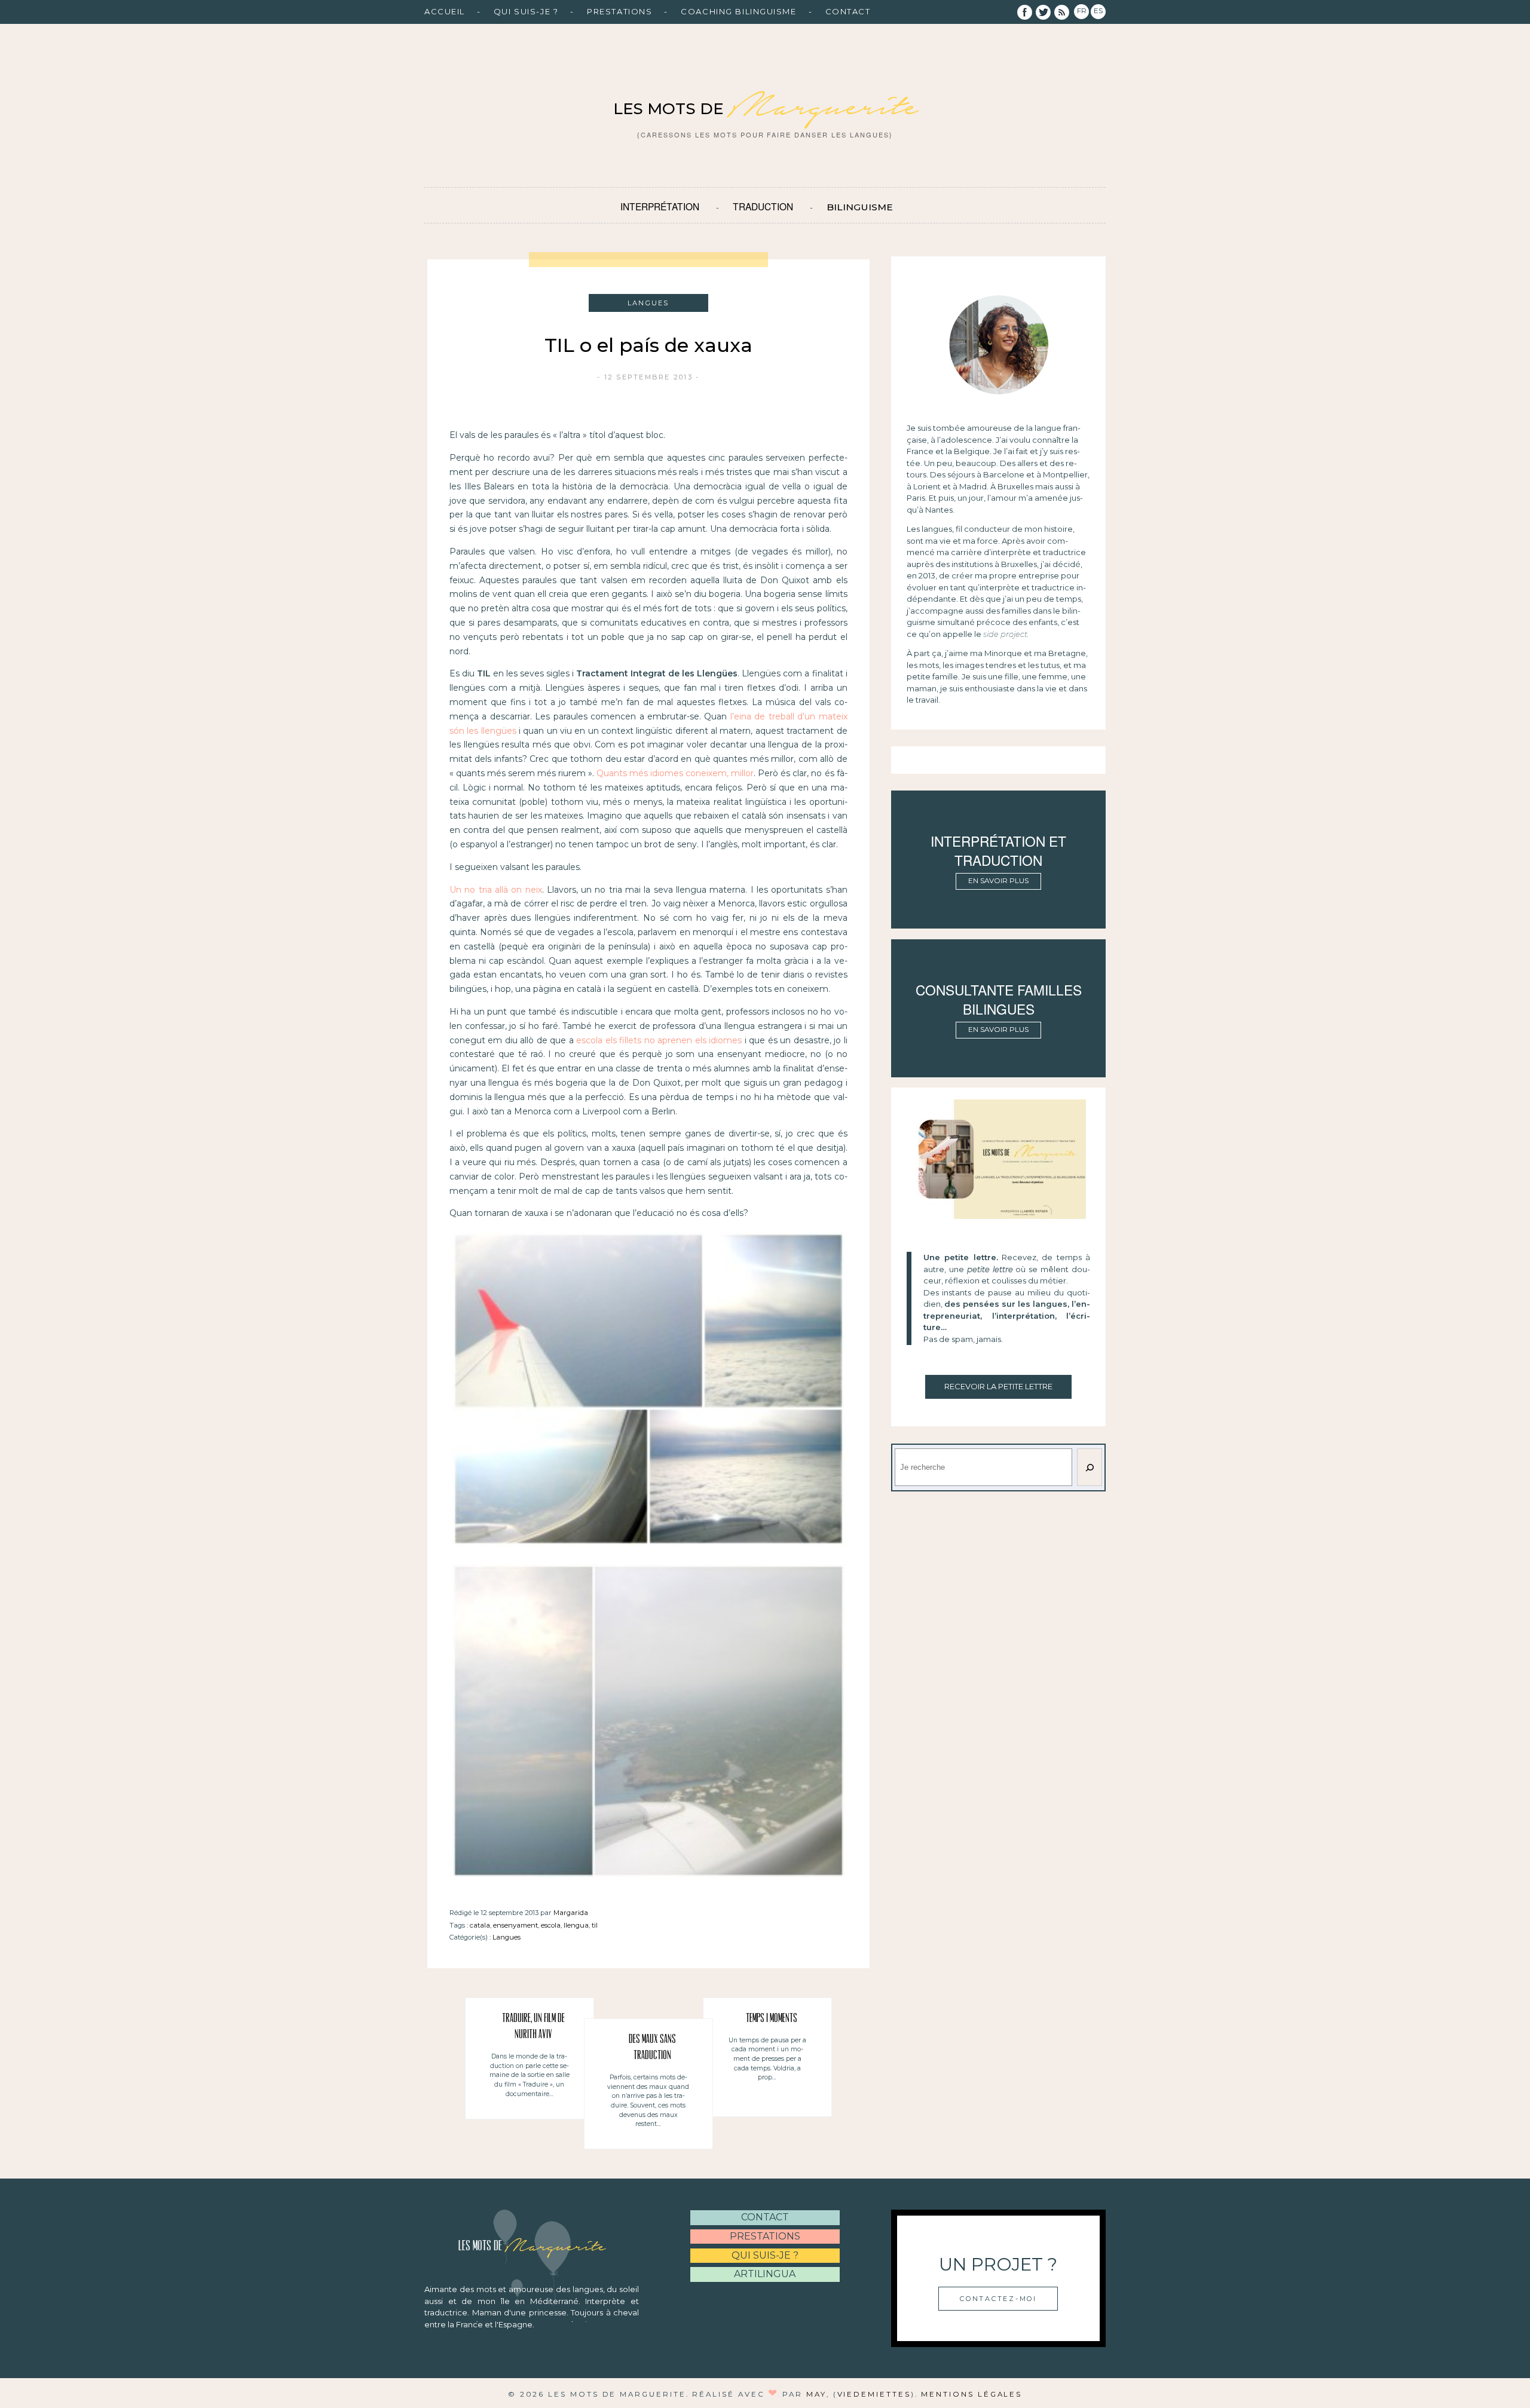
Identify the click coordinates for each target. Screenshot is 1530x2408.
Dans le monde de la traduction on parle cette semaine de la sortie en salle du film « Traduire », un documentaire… (530, 2075)
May (816, 2394)
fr (1082, 11)
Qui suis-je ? (526, 11)
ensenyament (515, 1925)
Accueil (445, 11)
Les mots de (765, 109)
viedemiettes (874, 2394)
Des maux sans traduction (652, 2048)
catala (480, 1925)
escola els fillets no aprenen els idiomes (658, 1040)
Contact (848, 11)
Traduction (763, 206)
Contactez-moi (998, 2299)
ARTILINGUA (765, 2274)
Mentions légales (971, 2394)
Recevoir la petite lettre (998, 1386)
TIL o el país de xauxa (648, 345)
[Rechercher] (1090, 1467)
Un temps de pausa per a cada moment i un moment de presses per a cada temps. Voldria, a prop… (767, 2059)
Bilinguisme (860, 207)
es (1098, 11)
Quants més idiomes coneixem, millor (675, 773)
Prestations (619, 11)
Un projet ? (998, 2264)
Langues (507, 1937)
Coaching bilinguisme (738, 11)
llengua (576, 1925)
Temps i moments (772, 2019)
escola (551, 1925)
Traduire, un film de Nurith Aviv (533, 2027)
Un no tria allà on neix (496, 890)
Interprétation (660, 206)
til (595, 1925)
